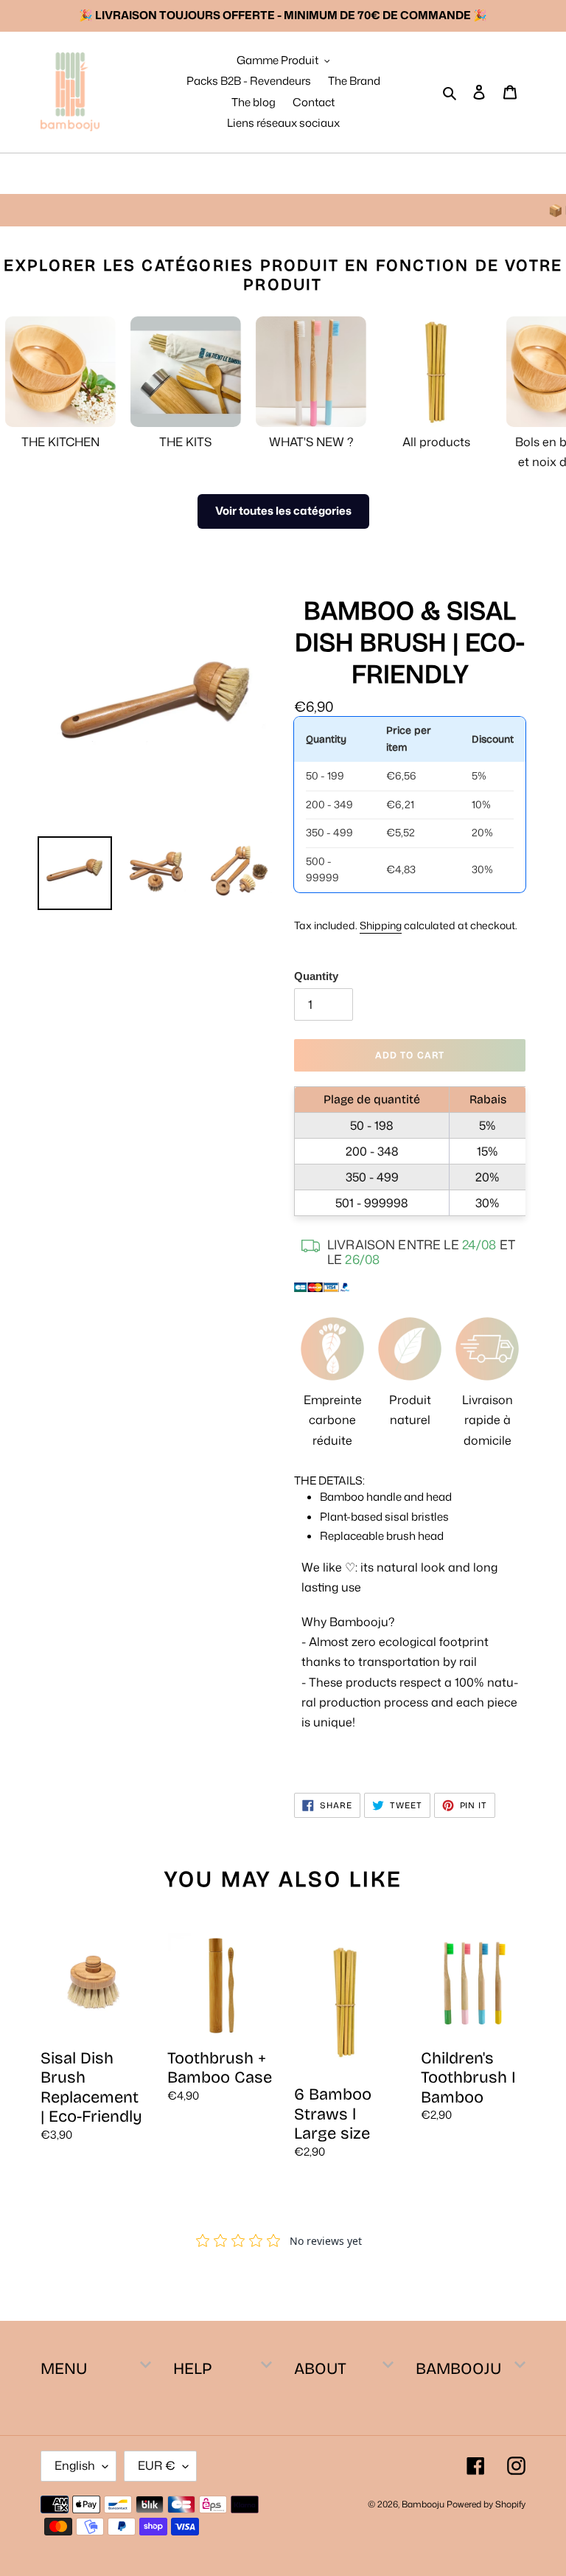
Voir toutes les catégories (283, 511)
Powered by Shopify (486, 2504)
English (75, 2465)
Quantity (316, 976)
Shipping (381, 925)
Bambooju (423, 2504)
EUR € (157, 2465)
